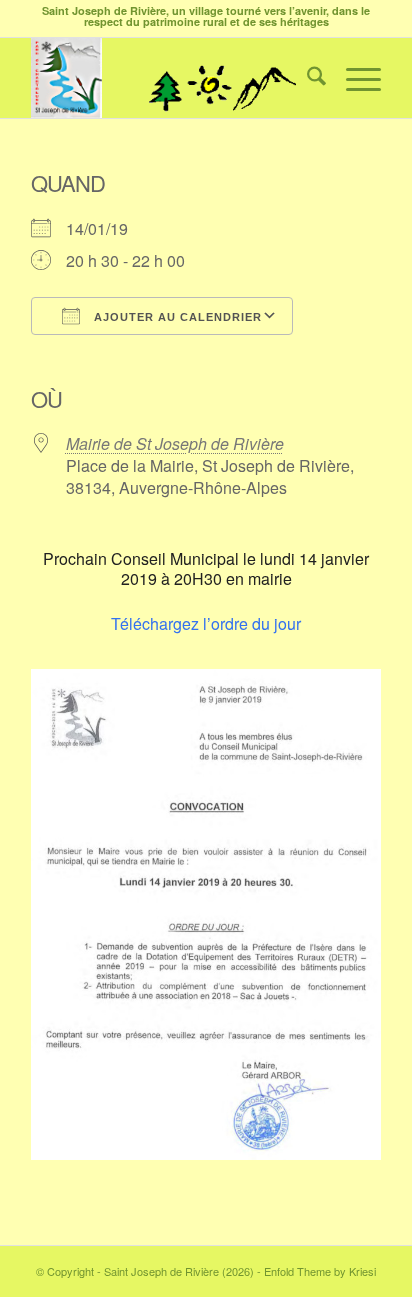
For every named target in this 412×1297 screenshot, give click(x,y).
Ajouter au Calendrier (176, 317)
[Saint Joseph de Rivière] (171, 78)
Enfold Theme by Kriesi (320, 1271)
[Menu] (353, 78)
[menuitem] (306, 78)
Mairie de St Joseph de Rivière (175, 443)
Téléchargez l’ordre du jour (206, 623)
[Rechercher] (306, 78)
